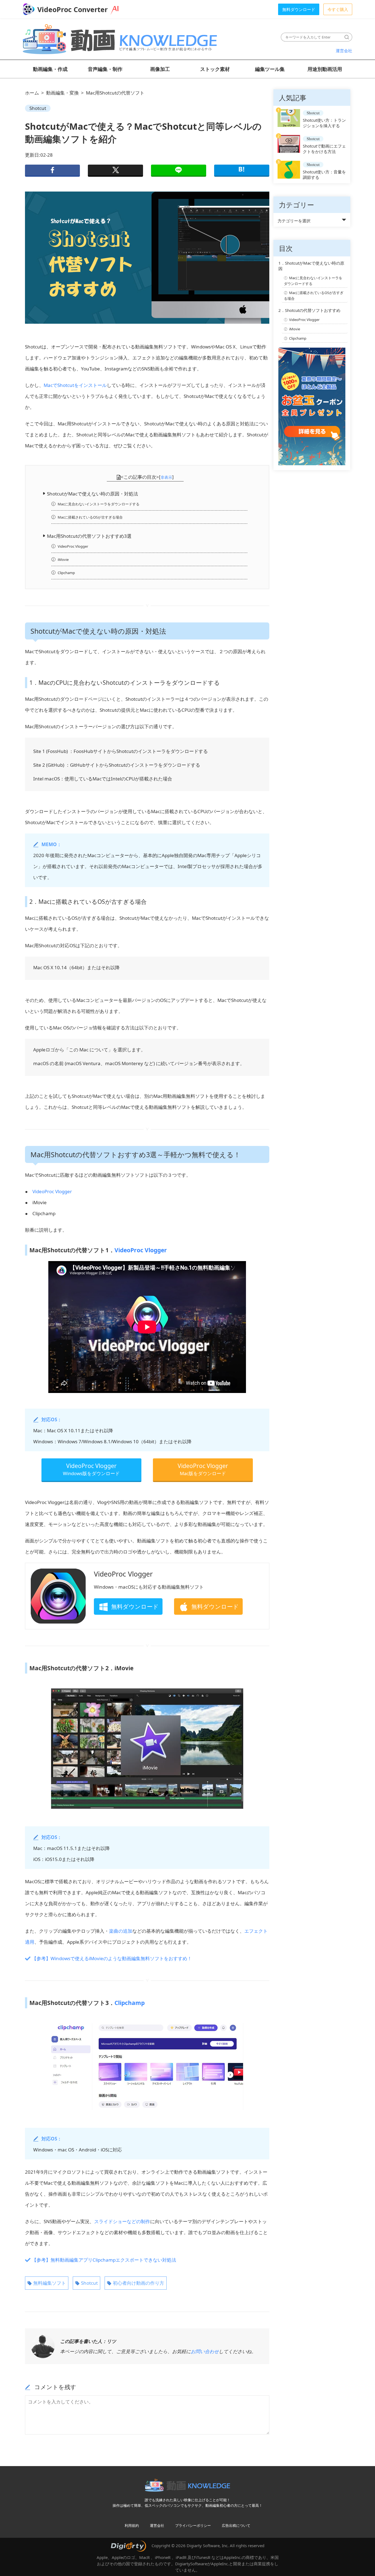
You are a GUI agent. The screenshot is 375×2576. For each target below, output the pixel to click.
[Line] (178, 171)
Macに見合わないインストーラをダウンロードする (99, 504)
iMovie (63, 559)
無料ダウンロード (299, 9)
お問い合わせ (205, 2351)
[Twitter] (115, 171)
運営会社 (344, 51)
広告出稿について (236, 2525)
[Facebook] (52, 171)
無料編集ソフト (50, 2283)
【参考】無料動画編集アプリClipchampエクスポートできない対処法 (104, 2260)
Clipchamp (66, 573)
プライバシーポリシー (193, 2525)
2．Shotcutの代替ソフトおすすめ (309, 310)
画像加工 (160, 69)
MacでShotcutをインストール (75, 385)
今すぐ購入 (338, 9)
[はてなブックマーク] (242, 171)
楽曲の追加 (121, 1931)
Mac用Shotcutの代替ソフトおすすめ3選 (89, 536)
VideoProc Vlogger (73, 546)
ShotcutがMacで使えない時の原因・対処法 (93, 494)
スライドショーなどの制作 (122, 2221)
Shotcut (38, 108)
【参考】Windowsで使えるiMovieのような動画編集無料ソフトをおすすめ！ (112, 1958)
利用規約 (132, 2525)
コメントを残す (55, 2387)
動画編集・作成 (50, 69)
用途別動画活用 (325, 69)
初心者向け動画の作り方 (138, 2283)
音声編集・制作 (105, 69)
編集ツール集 (270, 69)
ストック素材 (215, 69)
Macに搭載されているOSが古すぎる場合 (90, 517)
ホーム (32, 93)
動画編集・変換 (62, 93)
